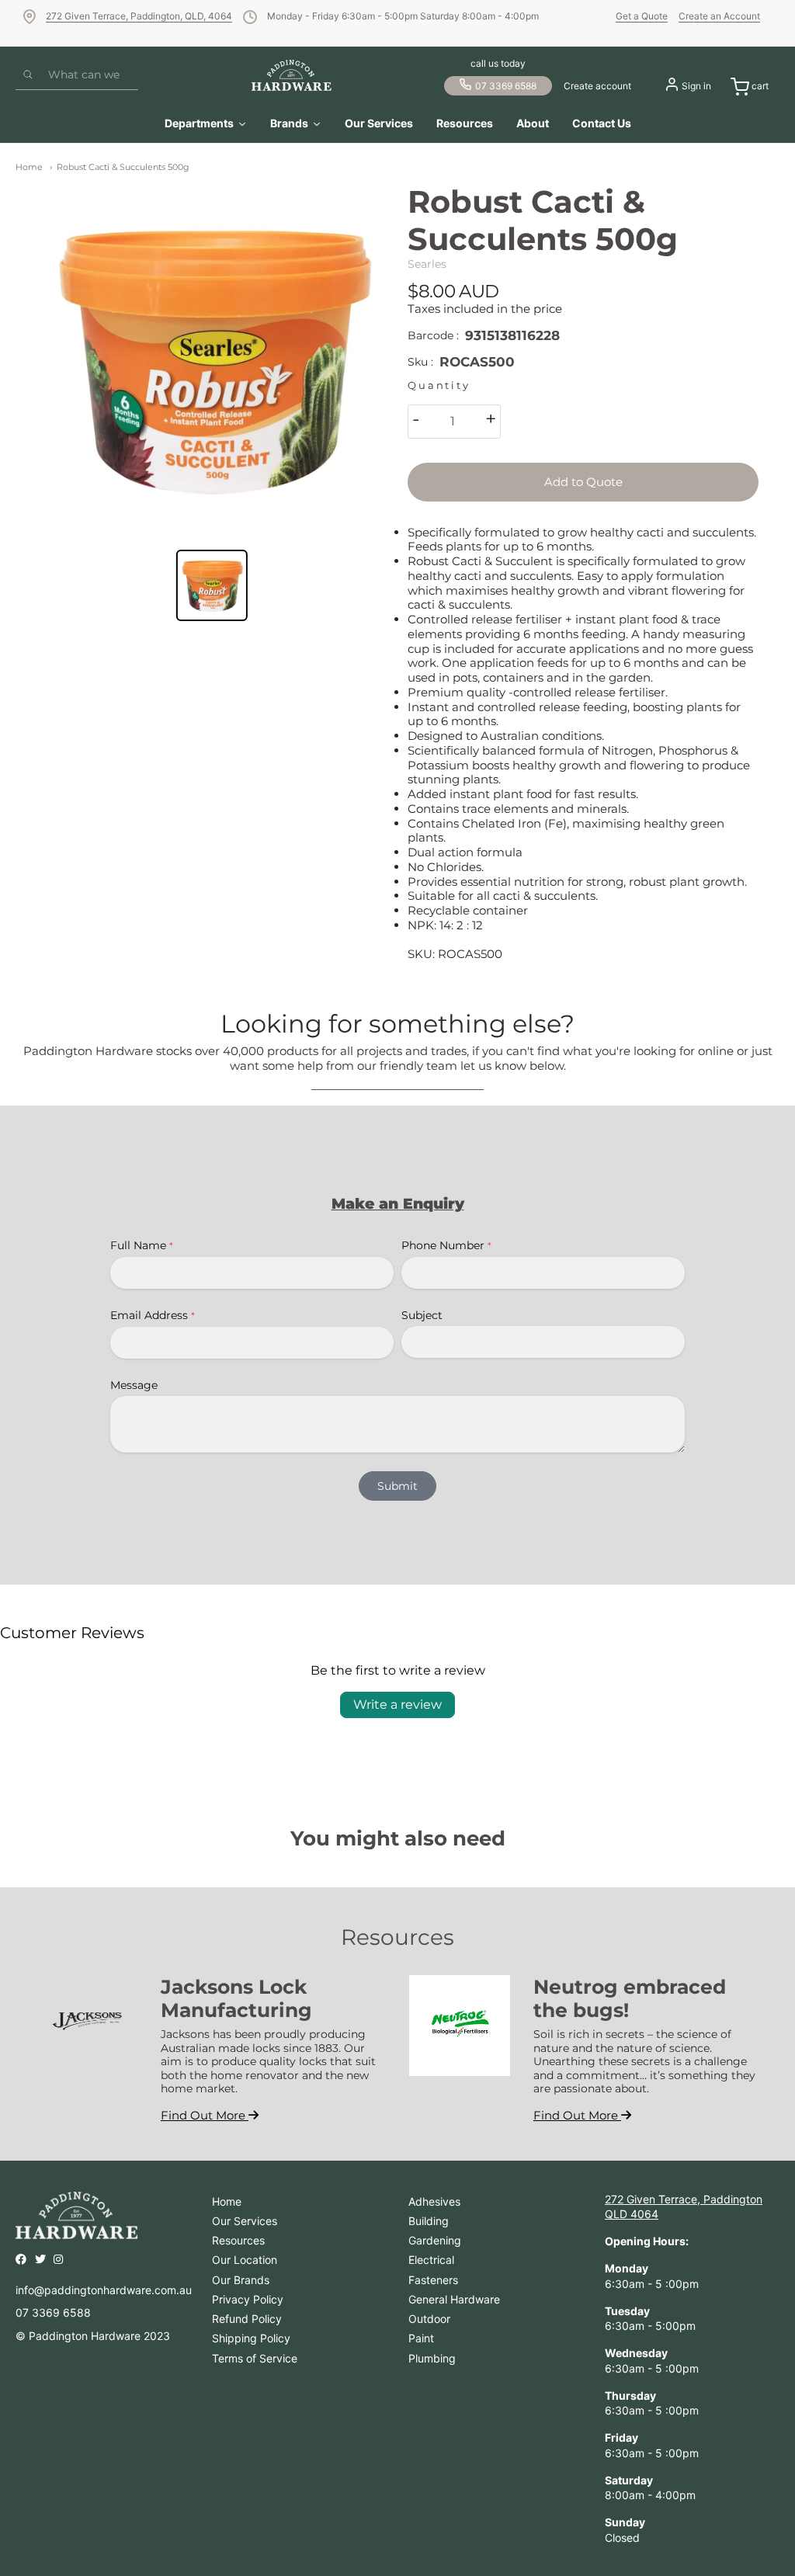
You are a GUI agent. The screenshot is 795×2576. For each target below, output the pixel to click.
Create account (597, 86)
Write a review (397, 1705)
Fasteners (433, 2280)
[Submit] (28, 75)
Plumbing (432, 2358)
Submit (397, 1486)
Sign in (696, 86)
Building (429, 2221)
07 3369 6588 (506, 86)
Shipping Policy (251, 2338)
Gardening (435, 2240)
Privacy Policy (248, 2299)
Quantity (439, 385)
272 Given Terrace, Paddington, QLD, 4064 (139, 16)
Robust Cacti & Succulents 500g (123, 167)
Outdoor (429, 2319)
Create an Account (719, 16)
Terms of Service (255, 2358)
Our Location (245, 2260)
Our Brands (241, 2280)
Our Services (245, 2221)
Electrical (431, 2260)
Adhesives (434, 2201)
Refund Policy (247, 2319)
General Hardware (454, 2299)
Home (29, 167)
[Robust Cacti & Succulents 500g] (212, 359)
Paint (421, 2338)
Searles (427, 264)
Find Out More (205, 2115)
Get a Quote (642, 16)
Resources (238, 2240)
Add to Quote (583, 482)
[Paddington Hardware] (292, 75)
